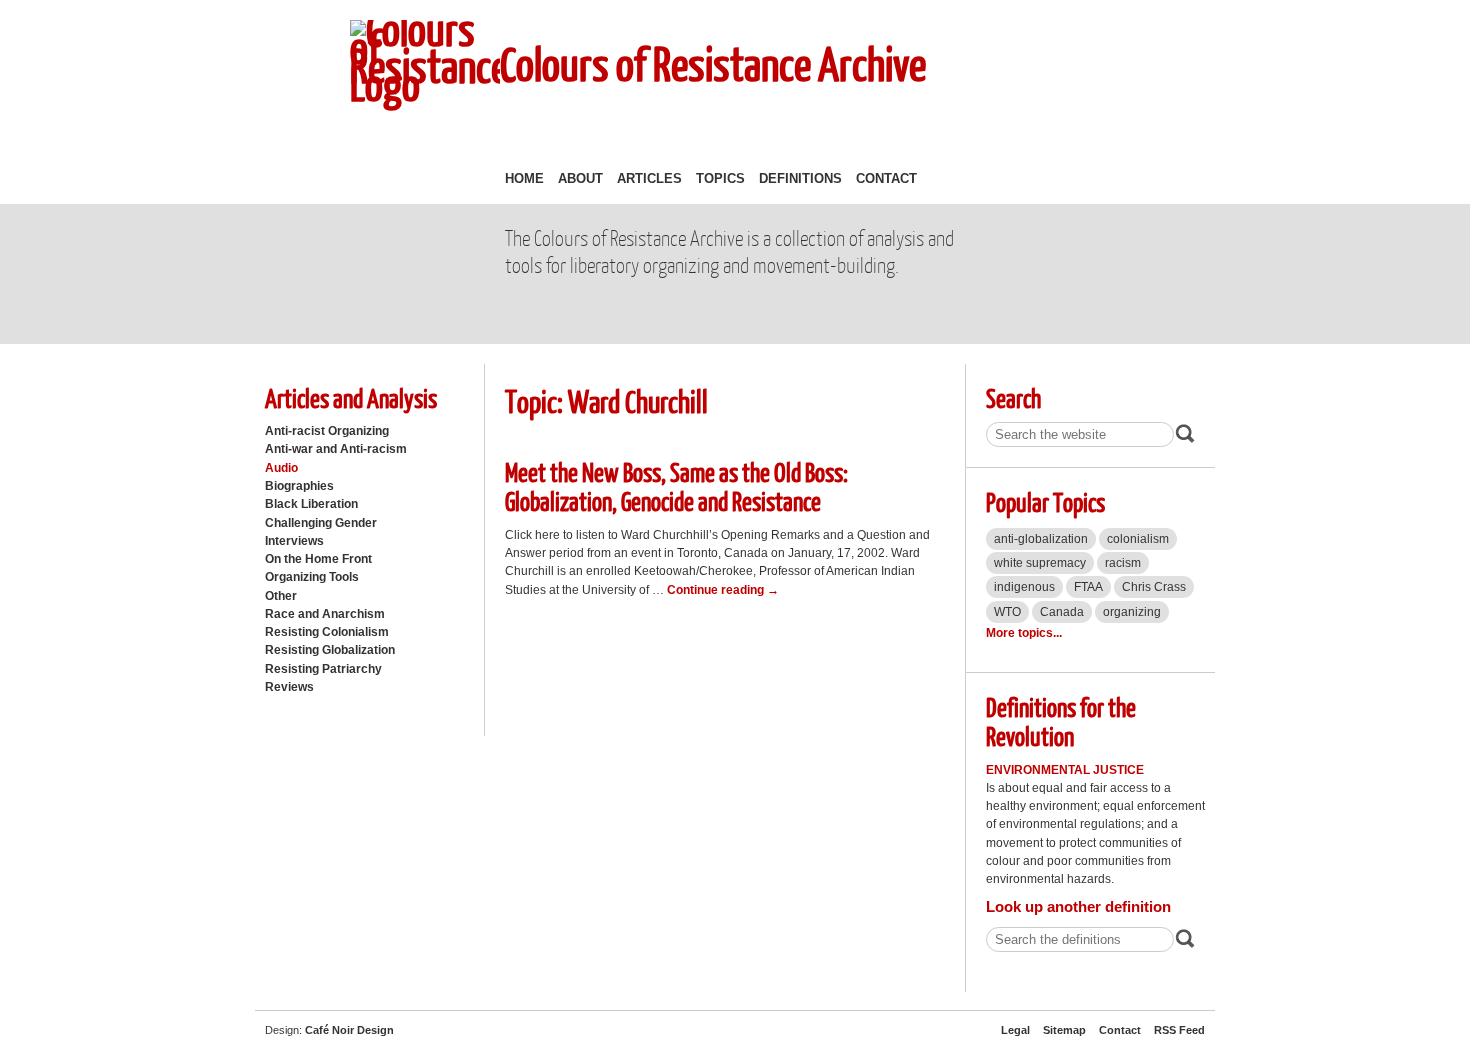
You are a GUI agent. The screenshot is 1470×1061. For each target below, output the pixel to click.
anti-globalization (1041, 539)
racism (1123, 563)
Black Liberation (311, 504)
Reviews (289, 687)
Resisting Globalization (330, 650)
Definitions (800, 178)
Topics (720, 178)
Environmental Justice (1065, 770)
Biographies (299, 486)
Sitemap (1064, 1030)
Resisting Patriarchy (323, 669)
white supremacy (1040, 563)
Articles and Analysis (351, 397)
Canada (1062, 612)
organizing (1132, 612)
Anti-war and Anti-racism (336, 449)
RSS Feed (1179, 1030)
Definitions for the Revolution (1061, 721)
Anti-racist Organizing (327, 431)
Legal (1015, 1030)
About (580, 178)
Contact (886, 178)
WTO (1007, 612)
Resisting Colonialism (327, 632)
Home (524, 178)
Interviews (294, 541)
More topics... (1024, 633)
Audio (281, 468)
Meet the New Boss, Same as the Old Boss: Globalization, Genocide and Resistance (676, 486)
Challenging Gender (321, 523)
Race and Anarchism (325, 614)
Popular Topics (1045, 501)
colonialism (1138, 539)
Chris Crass (1154, 587)
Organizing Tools (312, 577)
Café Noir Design (349, 1030)
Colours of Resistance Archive (713, 63)
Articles (649, 178)
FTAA (1088, 587)
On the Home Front (318, 559)
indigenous (1024, 587)
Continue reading (723, 590)
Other (281, 596)
